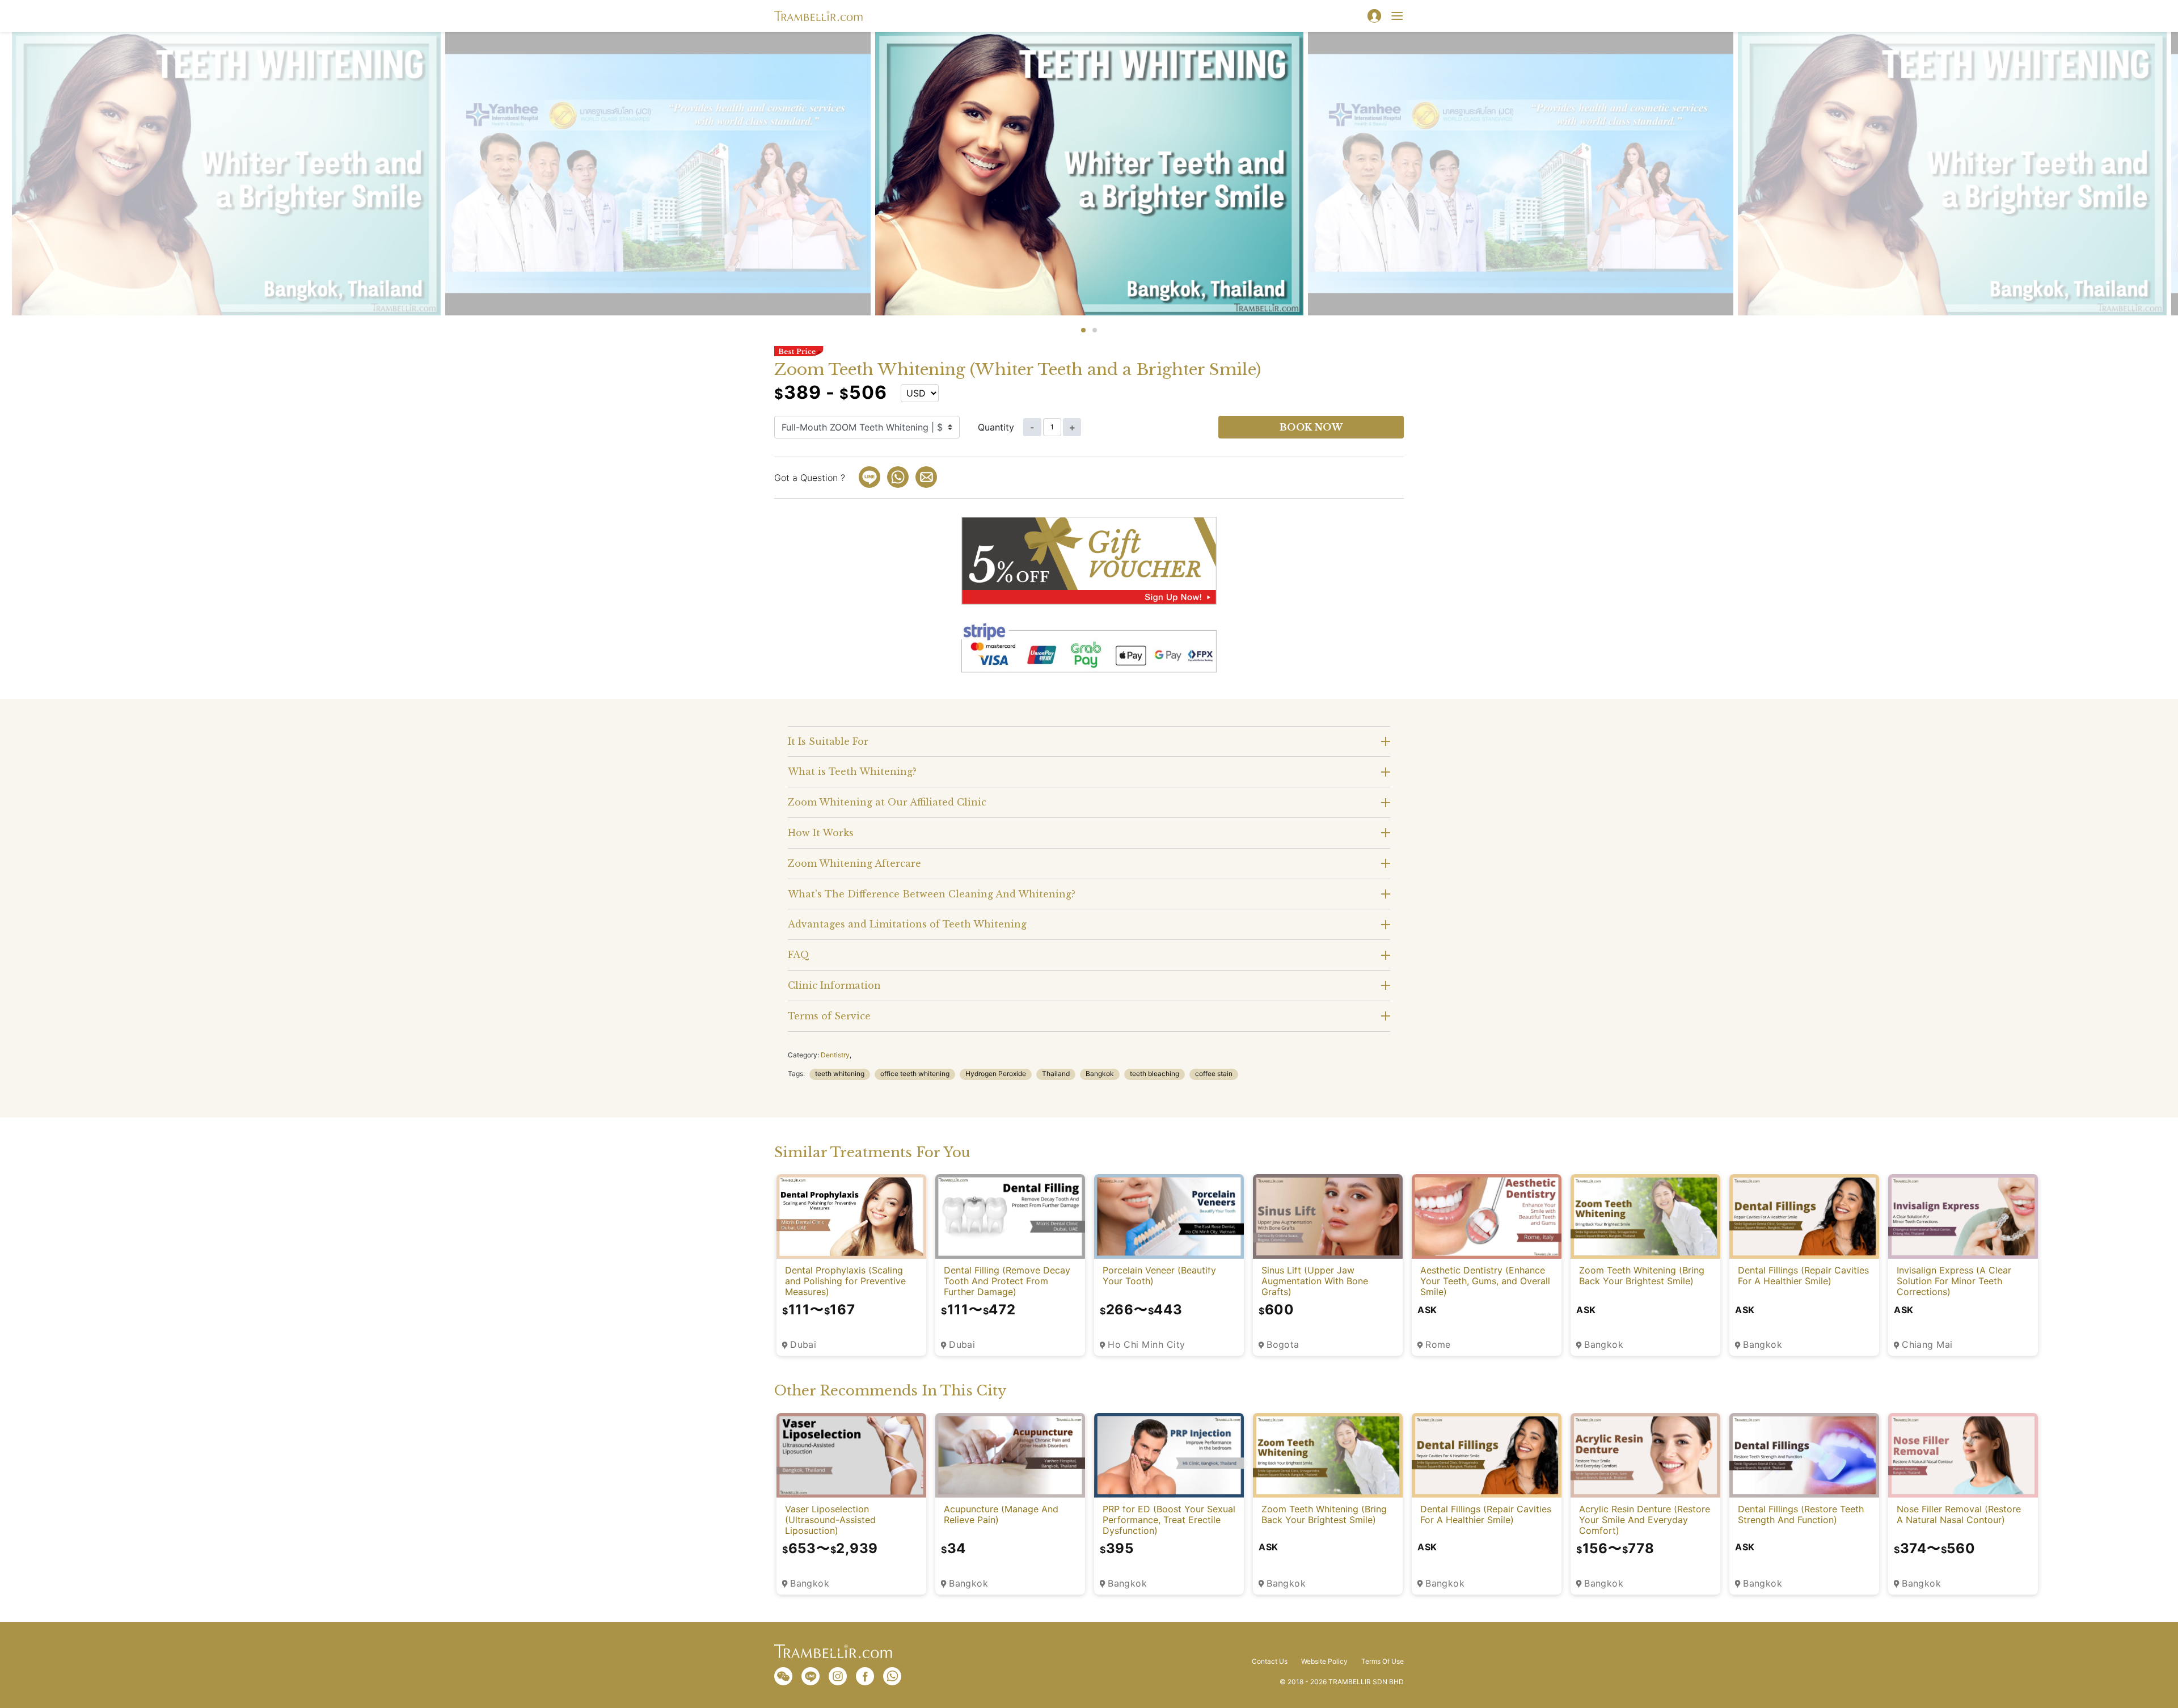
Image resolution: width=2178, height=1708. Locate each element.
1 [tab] (1083, 330)
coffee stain (1214, 1074)
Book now (1311, 427)
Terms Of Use (1383, 1661)
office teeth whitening (915, 1074)
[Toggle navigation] (1397, 16)
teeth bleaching (1155, 1074)
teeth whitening (840, 1074)
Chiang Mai (1927, 1345)
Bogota (1283, 1345)
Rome (1438, 1345)
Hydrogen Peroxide (996, 1074)
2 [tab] (1095, 330)
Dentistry (835, 1055)
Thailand (1056, 1074)
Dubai (803, 1345)
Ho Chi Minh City (1147, 1345)
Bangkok (1100, 1074)
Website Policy (1324, 1661)
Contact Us (1270, 1661)
